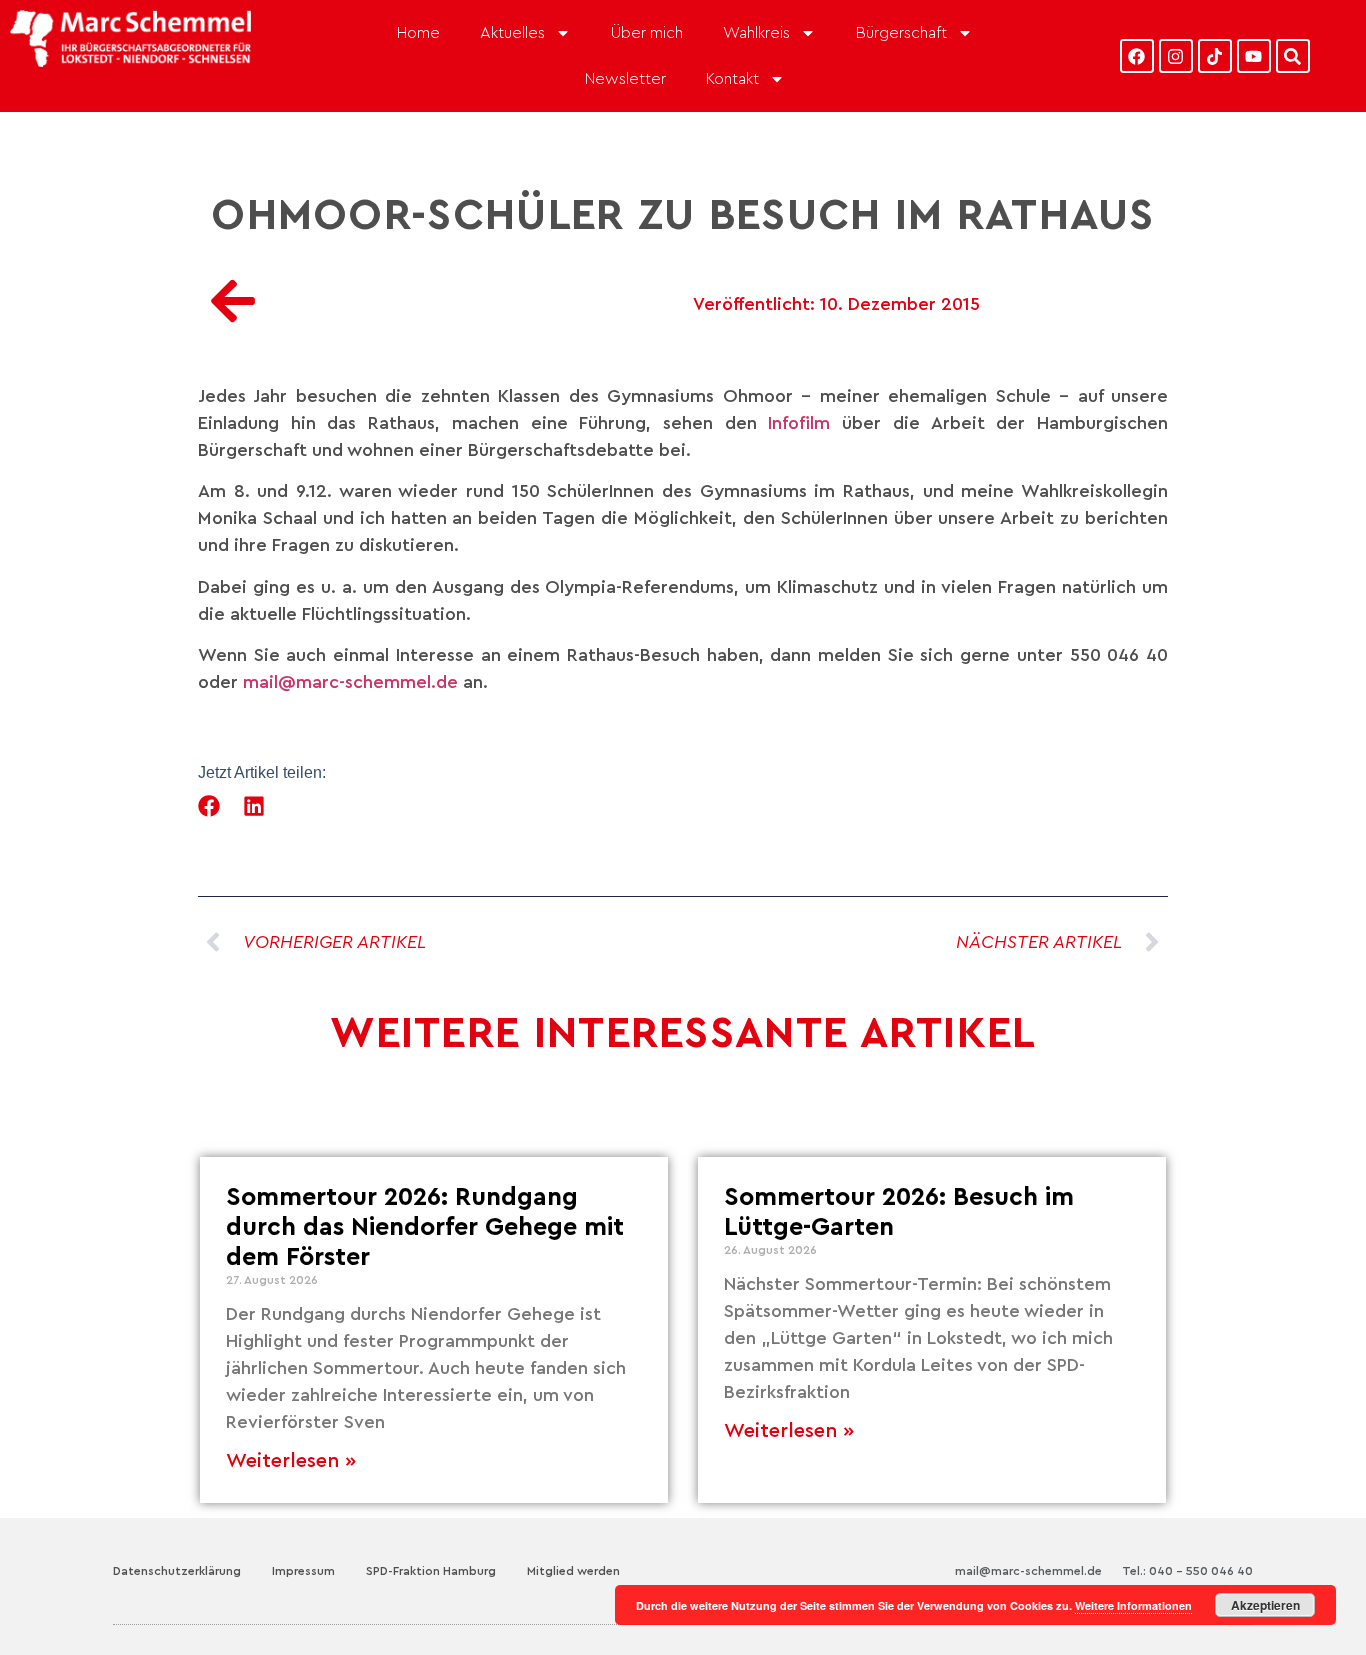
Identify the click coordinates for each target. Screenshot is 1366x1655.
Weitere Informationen (1133, 1605)
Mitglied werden (573, 1571)
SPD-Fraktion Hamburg (431, 1571)
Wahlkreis (756, 33)
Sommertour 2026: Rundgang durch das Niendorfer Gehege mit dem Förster (425, 1227)
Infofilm (805, 423)
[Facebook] (1137, 56)
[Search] (1293, 56)
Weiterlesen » (291, 1461)
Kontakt (732, 79)
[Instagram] (1176, 56)
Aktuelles (512, 33)
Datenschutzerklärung (177, 1571)
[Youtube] (1254, 56)
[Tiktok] (1215, 56)
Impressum (303, 1571)
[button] (209, 805)
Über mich (647, 33)
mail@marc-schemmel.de (350, 682)
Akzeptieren (1265, 1605)
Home (418, 33)
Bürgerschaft (901, 33)
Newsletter (625, 79)
